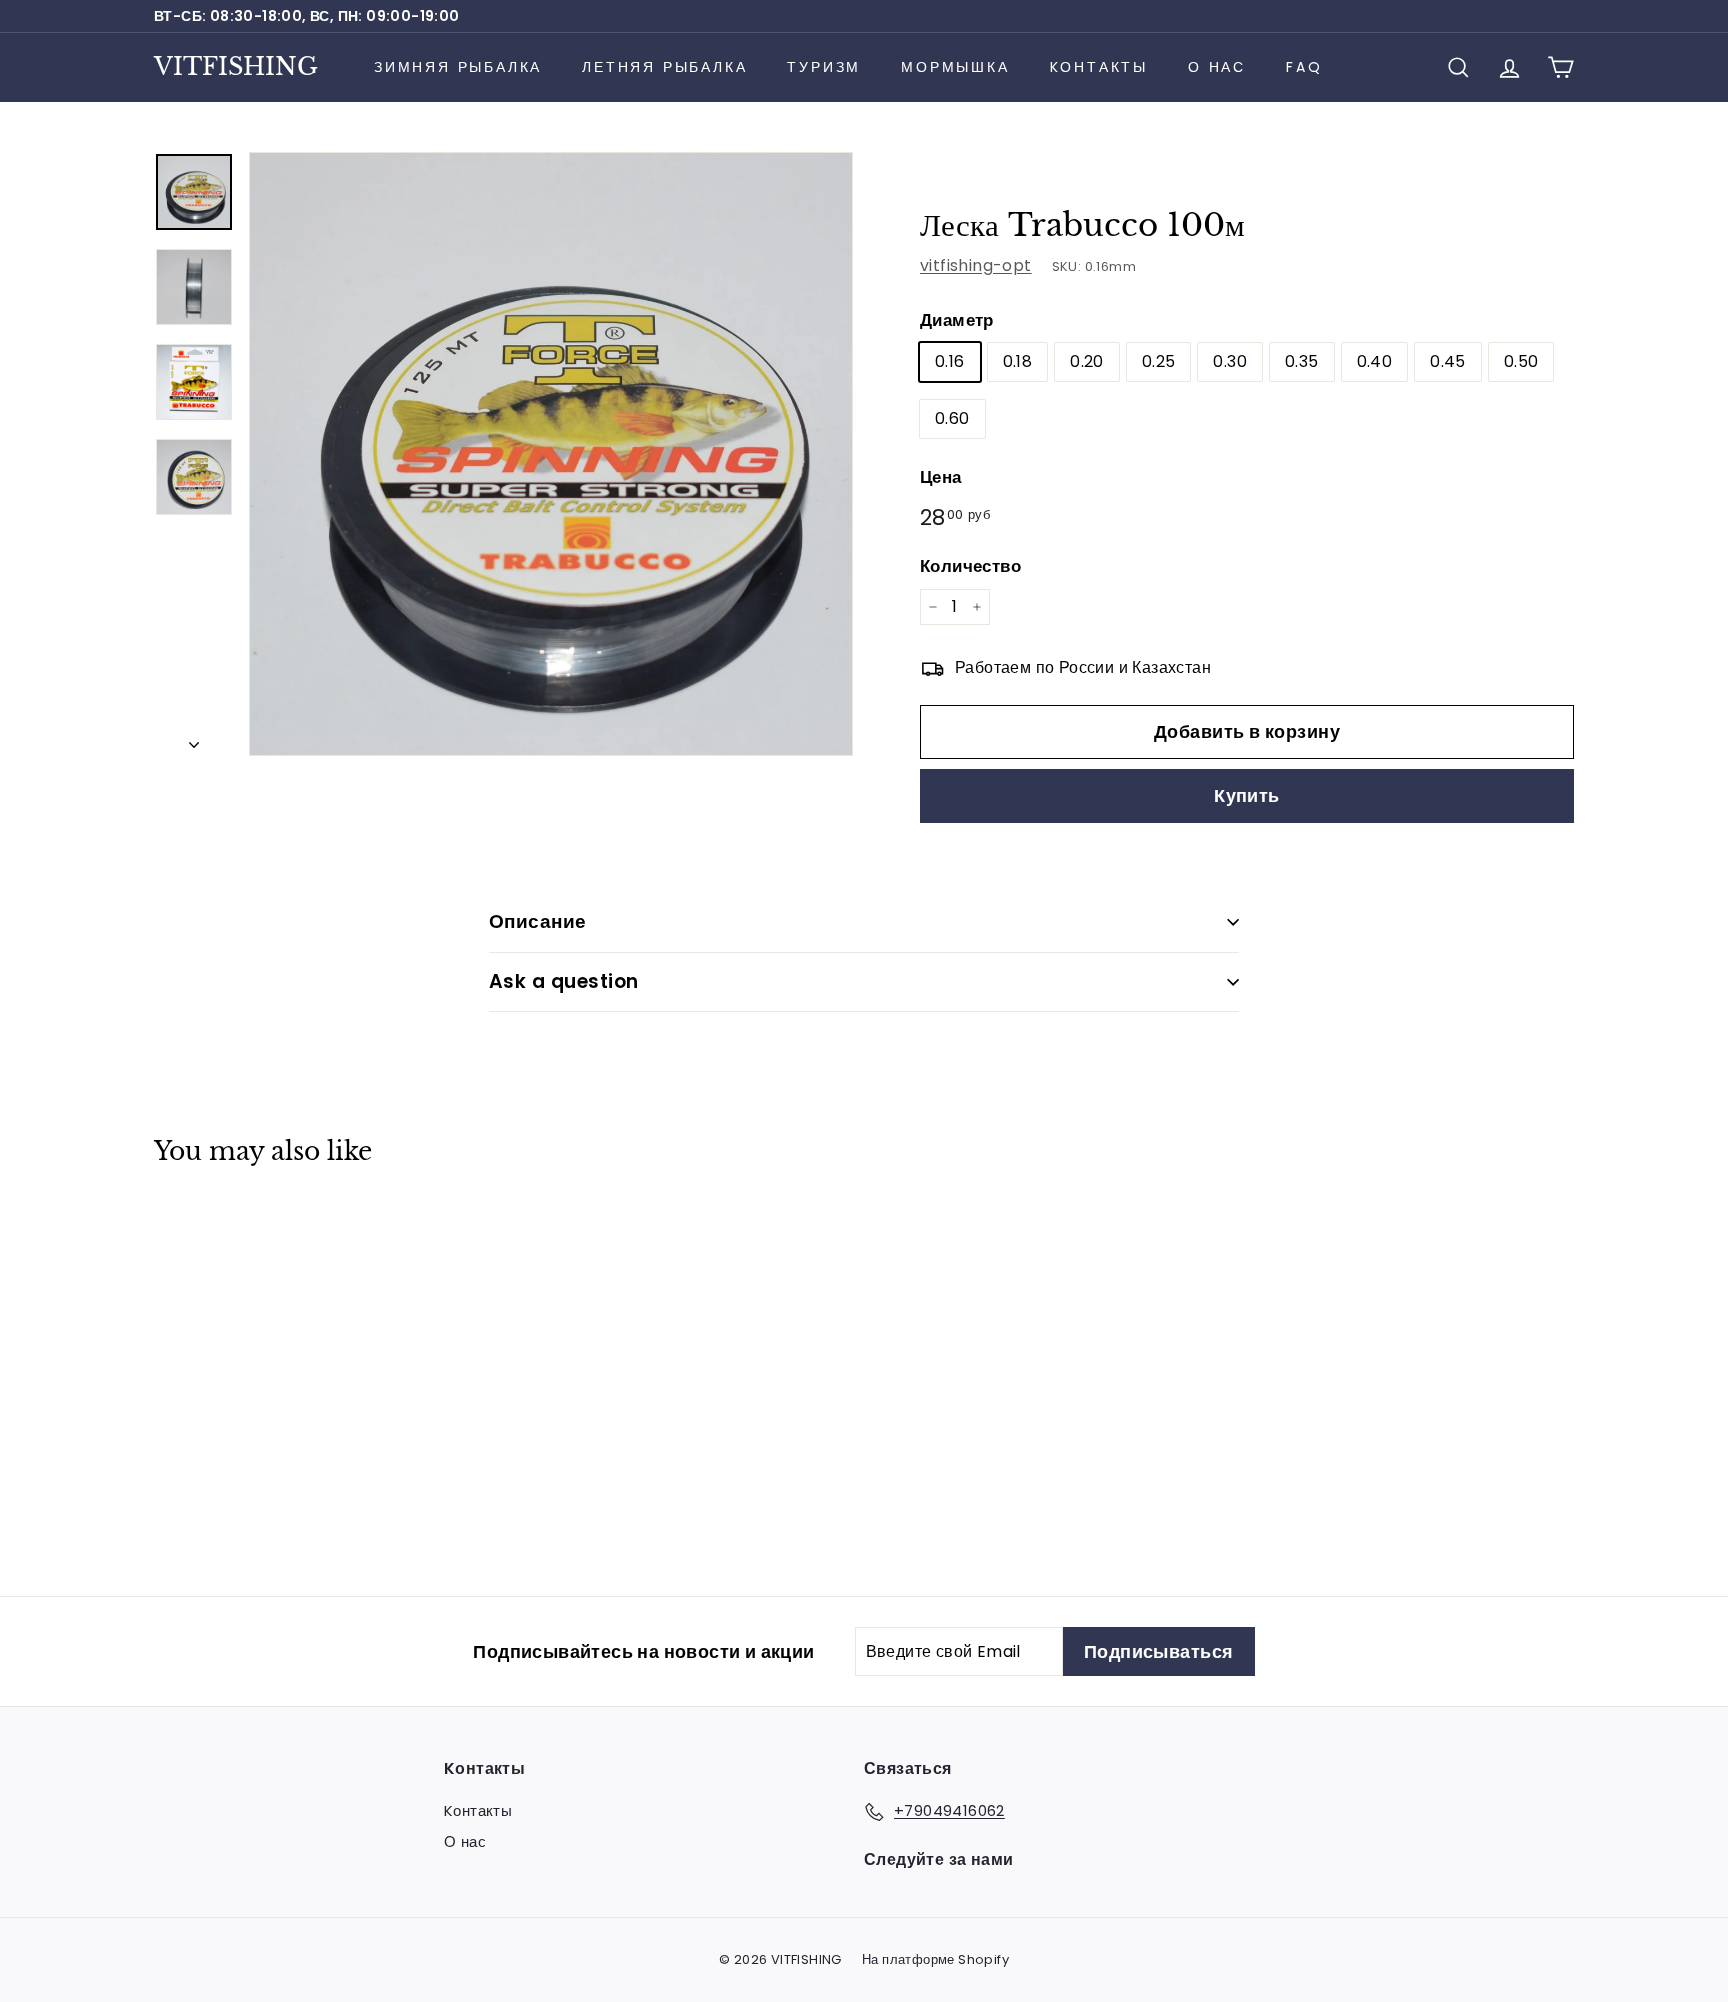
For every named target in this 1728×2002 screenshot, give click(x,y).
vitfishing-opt (976, 265)
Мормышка (955, 67)
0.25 (1159, 361)
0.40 (1375, 361)
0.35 (1302, 361)
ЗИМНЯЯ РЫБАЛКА (458, 67)
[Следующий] (194, 739)
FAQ (1304, 67)
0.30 (1230, 361)
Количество (970, 566)
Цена (941, 477)
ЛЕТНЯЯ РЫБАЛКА (664, 67)
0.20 (1087, 361)
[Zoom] (551, 454)
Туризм (824, 67)
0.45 (1448, 361)
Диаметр (957, 320)
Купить (1247, 795)
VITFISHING (236, 66)
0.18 (1018, 361)
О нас (1217, 67)
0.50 (1521, 361)
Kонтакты (1099, 67)
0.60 (952, 418)
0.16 (950, 361)
